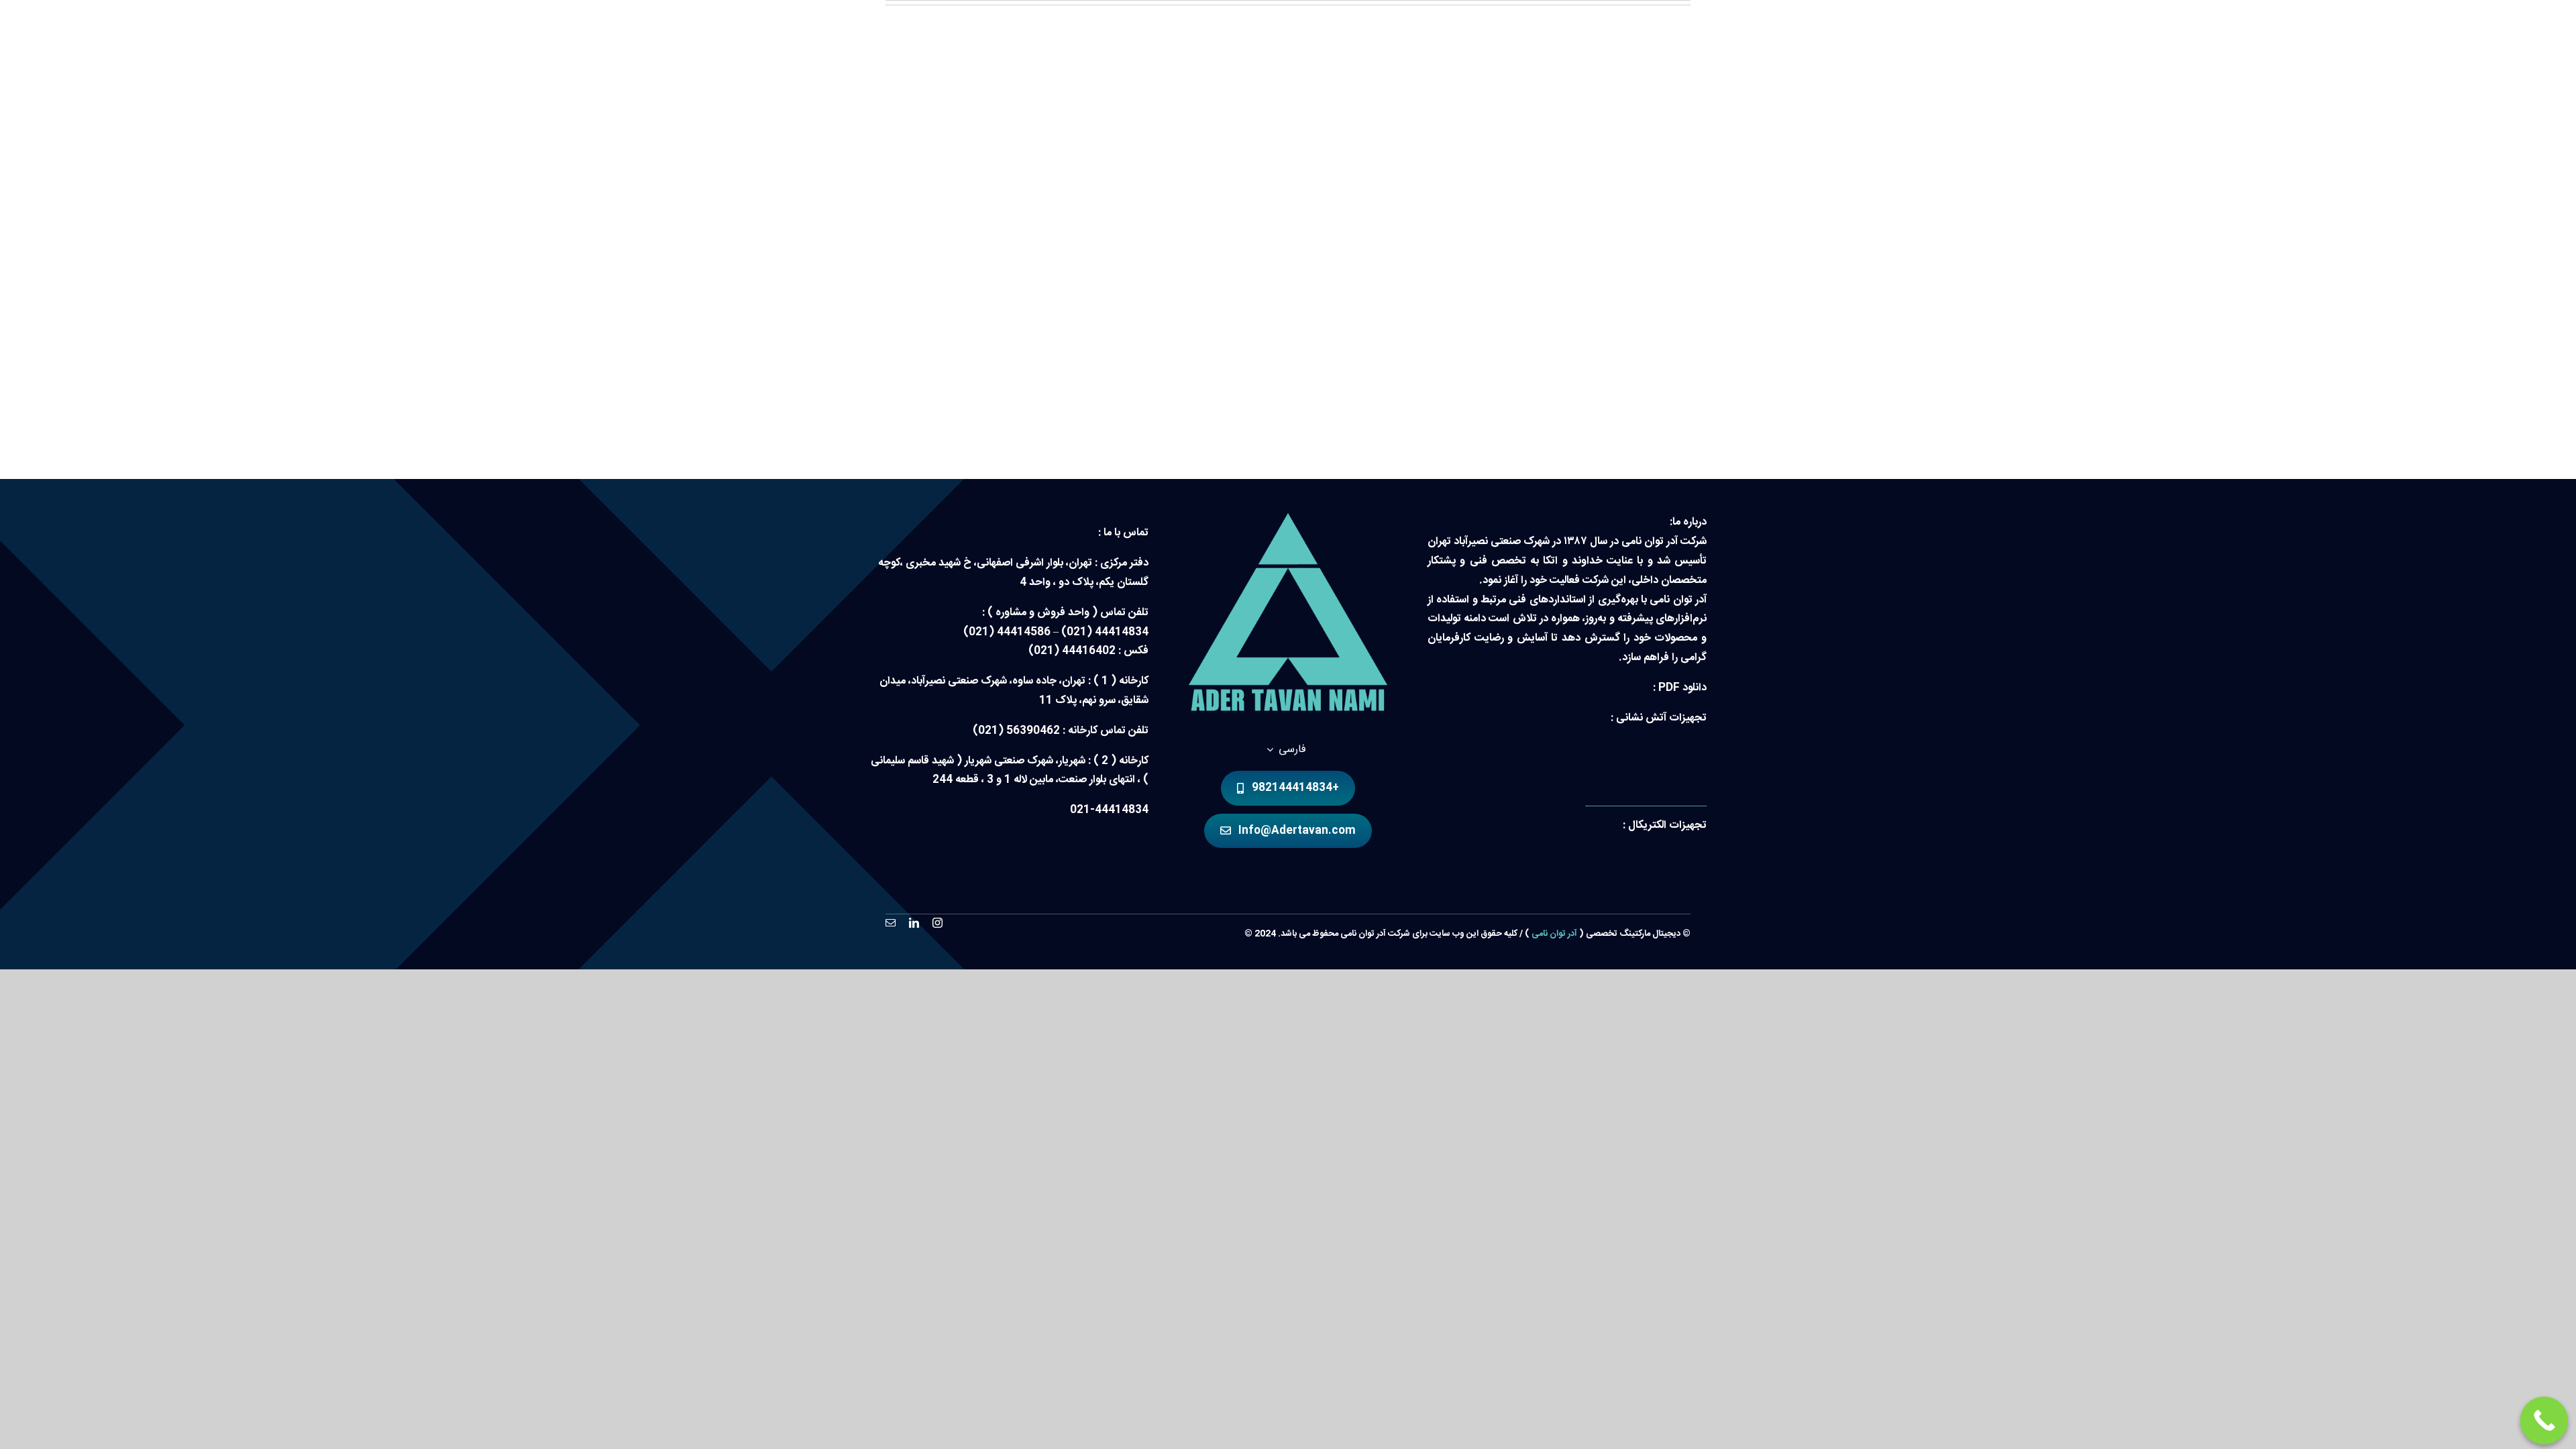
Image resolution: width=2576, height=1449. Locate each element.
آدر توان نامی (1554, 934)
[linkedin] (914, 923)
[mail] (891, 923)
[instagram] (937, 923)
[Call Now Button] (2544, 1421)
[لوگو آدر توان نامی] (1288, 518)
